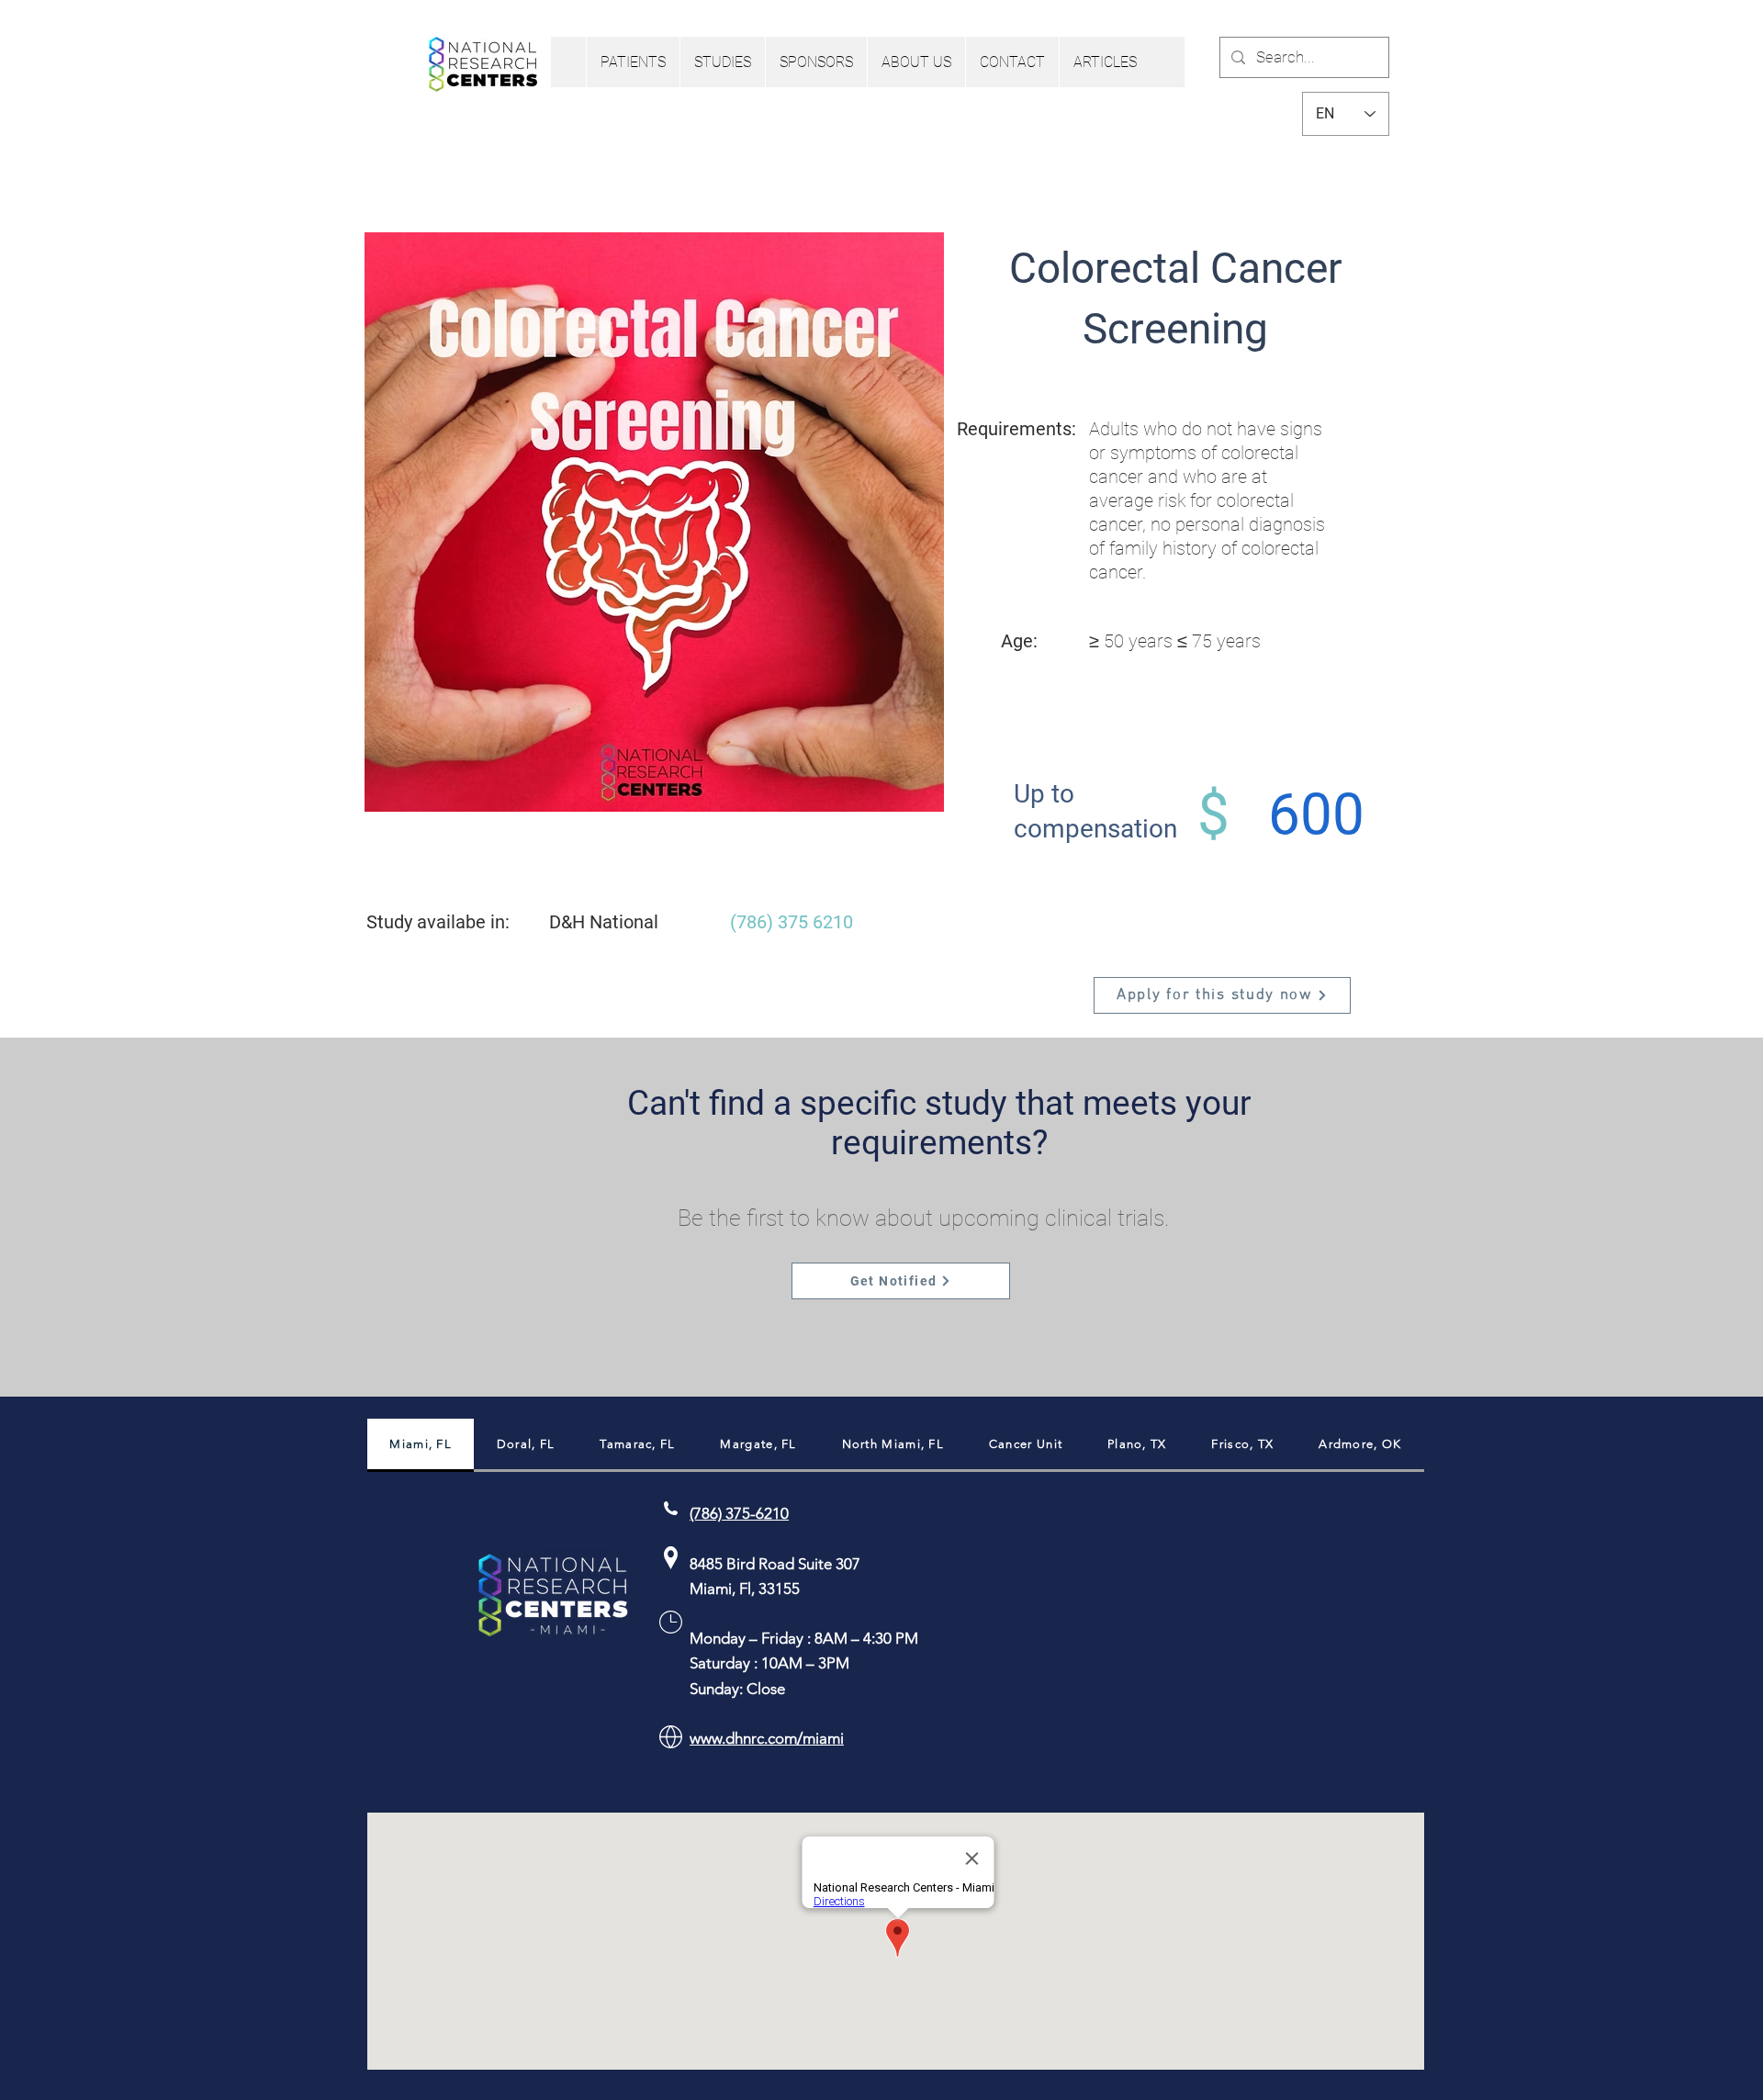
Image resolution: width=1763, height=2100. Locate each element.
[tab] (421, 1445)
